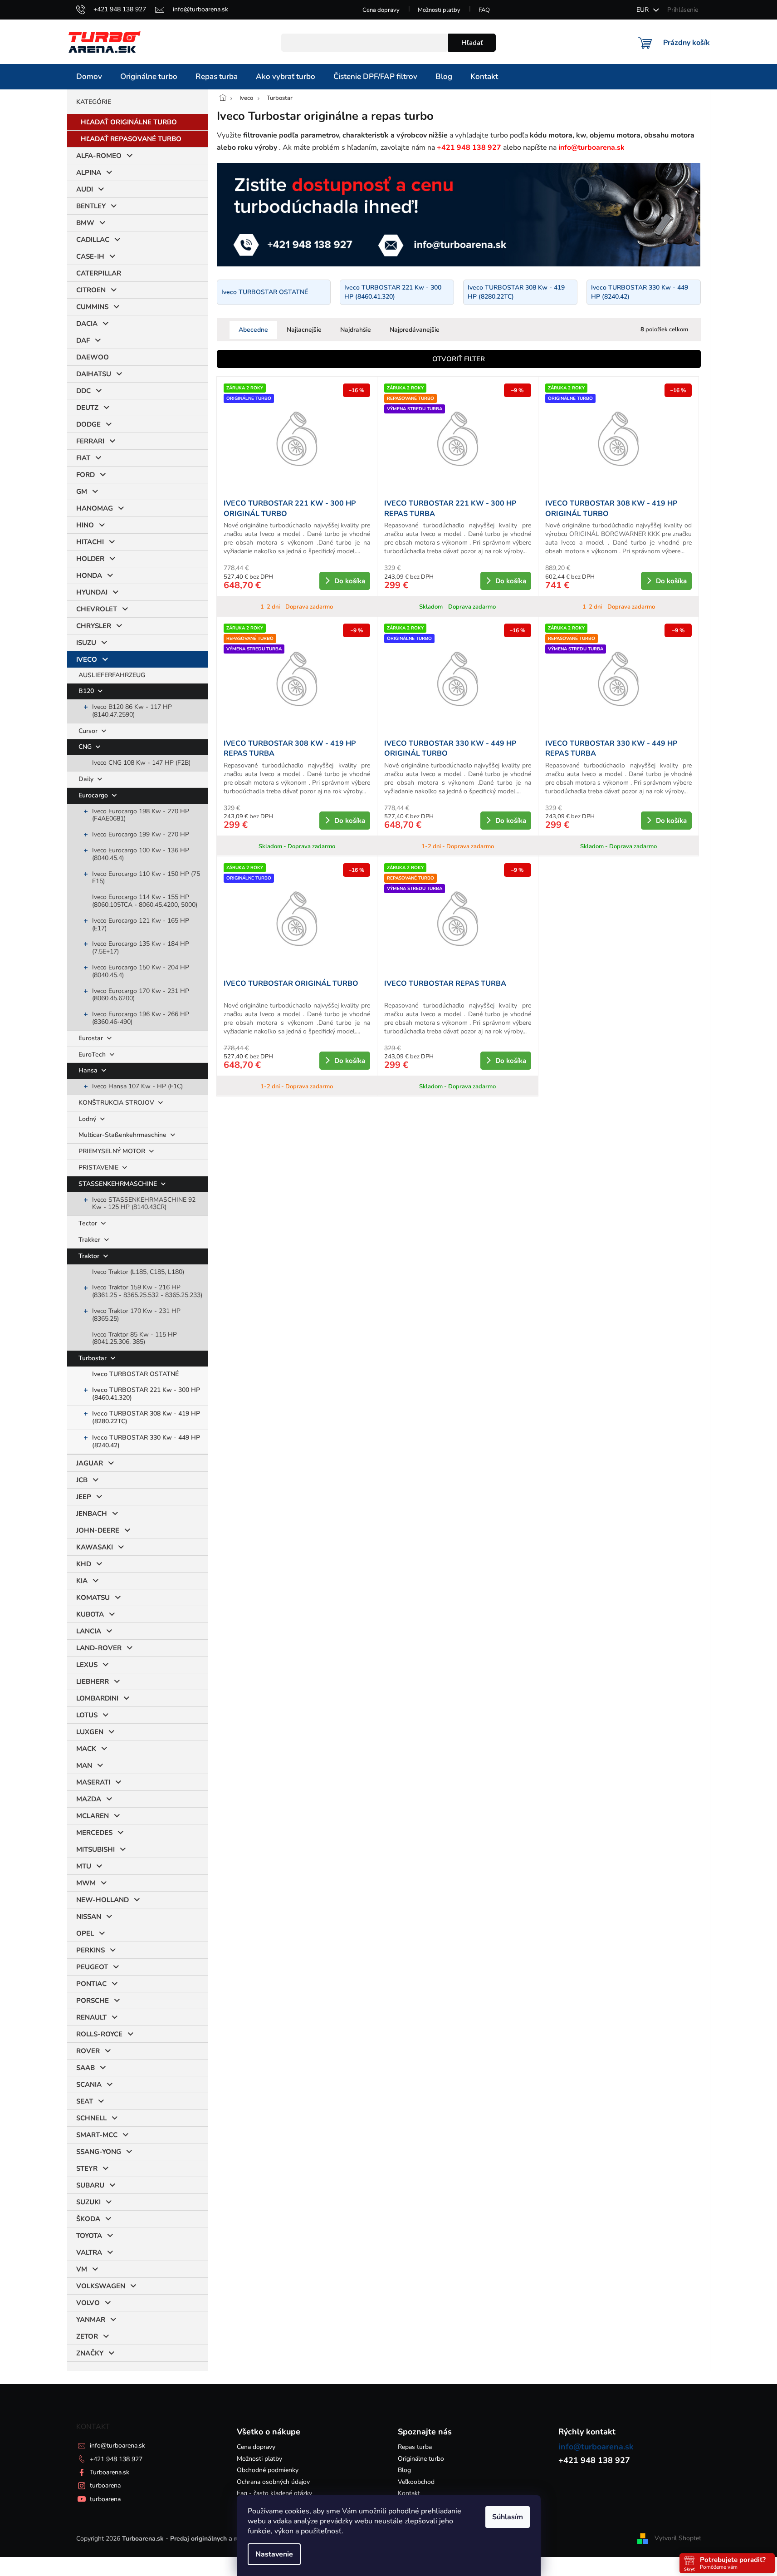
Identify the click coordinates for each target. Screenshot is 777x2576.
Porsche (93, 2001)
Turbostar (93, 1358)
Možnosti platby (439, 10)
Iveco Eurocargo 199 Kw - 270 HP (141, 834)
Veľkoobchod (416, 2482)
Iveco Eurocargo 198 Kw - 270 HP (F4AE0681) (141, 815)
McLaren (93, 1816)
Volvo (88, 2303)
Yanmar (91, 2320)
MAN (84, 1765)
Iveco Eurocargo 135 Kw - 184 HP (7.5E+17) (141, 948)
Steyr (87, 2168)
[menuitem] (89, 77)
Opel (85, 1933)
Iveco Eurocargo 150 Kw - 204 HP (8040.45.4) (141, 971)
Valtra (89, 2252)
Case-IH (90, 256)
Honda (89, 575)
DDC (83, 391)
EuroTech (93, 1054)
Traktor (90, 1256)
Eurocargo (94, 795)
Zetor (87, 2336)
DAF (83, 340)
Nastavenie (274, 2554)
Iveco (87, 659)
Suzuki (88, 2202)
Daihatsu (94, 374)
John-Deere (98, 1530)
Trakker (90, 1240)
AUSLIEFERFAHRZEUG (112, 675)
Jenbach (92, 1514)
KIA (82, 1581)
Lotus (87, 1715)
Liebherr (93, 1681)
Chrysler (94, 626)
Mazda (89, 1799)
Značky (90, 2353)
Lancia (89, 1631)
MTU (84, 1866)
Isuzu (86, 643)
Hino (85, 525)
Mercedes (94, 1833)
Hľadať (472, 43)
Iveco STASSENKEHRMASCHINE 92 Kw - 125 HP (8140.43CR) (144, 1204)
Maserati (93, 1782)
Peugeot (92, 1967)
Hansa (89, 1070)
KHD (84, 1564)
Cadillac (93, 240)
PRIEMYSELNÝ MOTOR (113, 1151)
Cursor (89, 731)
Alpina (89, 172)
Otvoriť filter (459, 359)
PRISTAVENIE (99, 1168)
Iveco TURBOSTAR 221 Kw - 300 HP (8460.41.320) (146, 1394)
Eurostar (92, 1038)
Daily (87, 779)
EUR (643, 10)
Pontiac (91, 1984)
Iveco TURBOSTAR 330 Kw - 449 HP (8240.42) (146, 1441)
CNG (86, 747)
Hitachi (90, 542)
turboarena (105, 2485)
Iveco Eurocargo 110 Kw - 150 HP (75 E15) (146, 878)
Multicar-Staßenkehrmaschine (123, 1135)
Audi (85, 189)
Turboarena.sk (110, 2472)
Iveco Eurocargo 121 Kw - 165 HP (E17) (141, 924)
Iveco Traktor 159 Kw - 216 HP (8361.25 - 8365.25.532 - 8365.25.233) (147, 1291)
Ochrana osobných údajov (273, 2482)
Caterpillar (99, 273)
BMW (85, 223)
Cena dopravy (381, 10)
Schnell (91, 2118)
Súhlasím (508, 2517)
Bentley (91, 206)
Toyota (89, 2236)
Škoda (88, 2219)
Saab (86, 2068)
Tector (89, 1223)
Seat (85, 2101)
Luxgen (90, 1732)
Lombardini (97, 1698)
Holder (90, 559)
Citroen (91, 290)
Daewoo (93, 357)
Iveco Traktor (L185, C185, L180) (138, 1272)
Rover (88, 2051)
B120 (87, 691)
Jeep (84, 1497)
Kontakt (409, 2493)
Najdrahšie (356, 330)
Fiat (83, 458)
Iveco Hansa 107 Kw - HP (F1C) (137, 1086)
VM (82, 2269)
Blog (404, 2470)
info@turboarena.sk (117, 2446)
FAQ (484, 10)
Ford (86, 475)
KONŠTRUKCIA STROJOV (117, 1103)
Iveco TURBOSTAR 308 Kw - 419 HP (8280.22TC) (146, 1417)
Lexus (87, 1665)
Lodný (88, 1119)
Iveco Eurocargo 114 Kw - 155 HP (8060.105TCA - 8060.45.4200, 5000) (145, 901)
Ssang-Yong (99, 2152)
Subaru (90, 2185)
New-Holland (103, 1900)
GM (82, 492)
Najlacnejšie (304, 330)
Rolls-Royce (99, 2034)
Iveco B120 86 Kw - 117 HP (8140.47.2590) (132, 711)
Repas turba (415, 2447)
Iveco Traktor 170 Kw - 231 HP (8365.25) (136, 1315)
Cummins (92, 307)
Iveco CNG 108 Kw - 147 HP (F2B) (141, 763)
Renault (91, 2017)
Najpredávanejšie (415, 330)
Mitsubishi (95, 1849)
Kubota (90, 1614)
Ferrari (90, 441)
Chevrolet (97, 609)
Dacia (87, 324)
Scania (89, 2084)
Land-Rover (99, 1648)
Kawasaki (95, 1547)
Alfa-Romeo (99, 156)
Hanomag (95, 508)
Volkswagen (101, 2286)
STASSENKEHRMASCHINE (119, 1184)
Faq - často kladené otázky (274, 2493)
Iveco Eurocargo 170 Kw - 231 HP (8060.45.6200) (141, 995)
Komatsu (93, 1598)
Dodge (88, 424)
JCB (82, 1480)
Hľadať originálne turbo (129, 122)
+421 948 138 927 (116, 2459)
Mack (86, 1749)
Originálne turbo (421, 2459)
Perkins (90, 1950)
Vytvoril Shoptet (678, 2538)
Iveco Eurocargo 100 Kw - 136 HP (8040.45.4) (141, 854)
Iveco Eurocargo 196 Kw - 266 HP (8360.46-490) (141, 1018)
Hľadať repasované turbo (131, 139)
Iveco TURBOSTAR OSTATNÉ (135, 1374)
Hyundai (92, 592)
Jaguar (90, 1463)
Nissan (89, 1917)
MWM (86, 1883)
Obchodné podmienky (268, 2470)
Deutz (87, 408)
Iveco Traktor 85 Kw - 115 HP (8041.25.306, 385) (134, 1338)
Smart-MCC (97, 2135)
